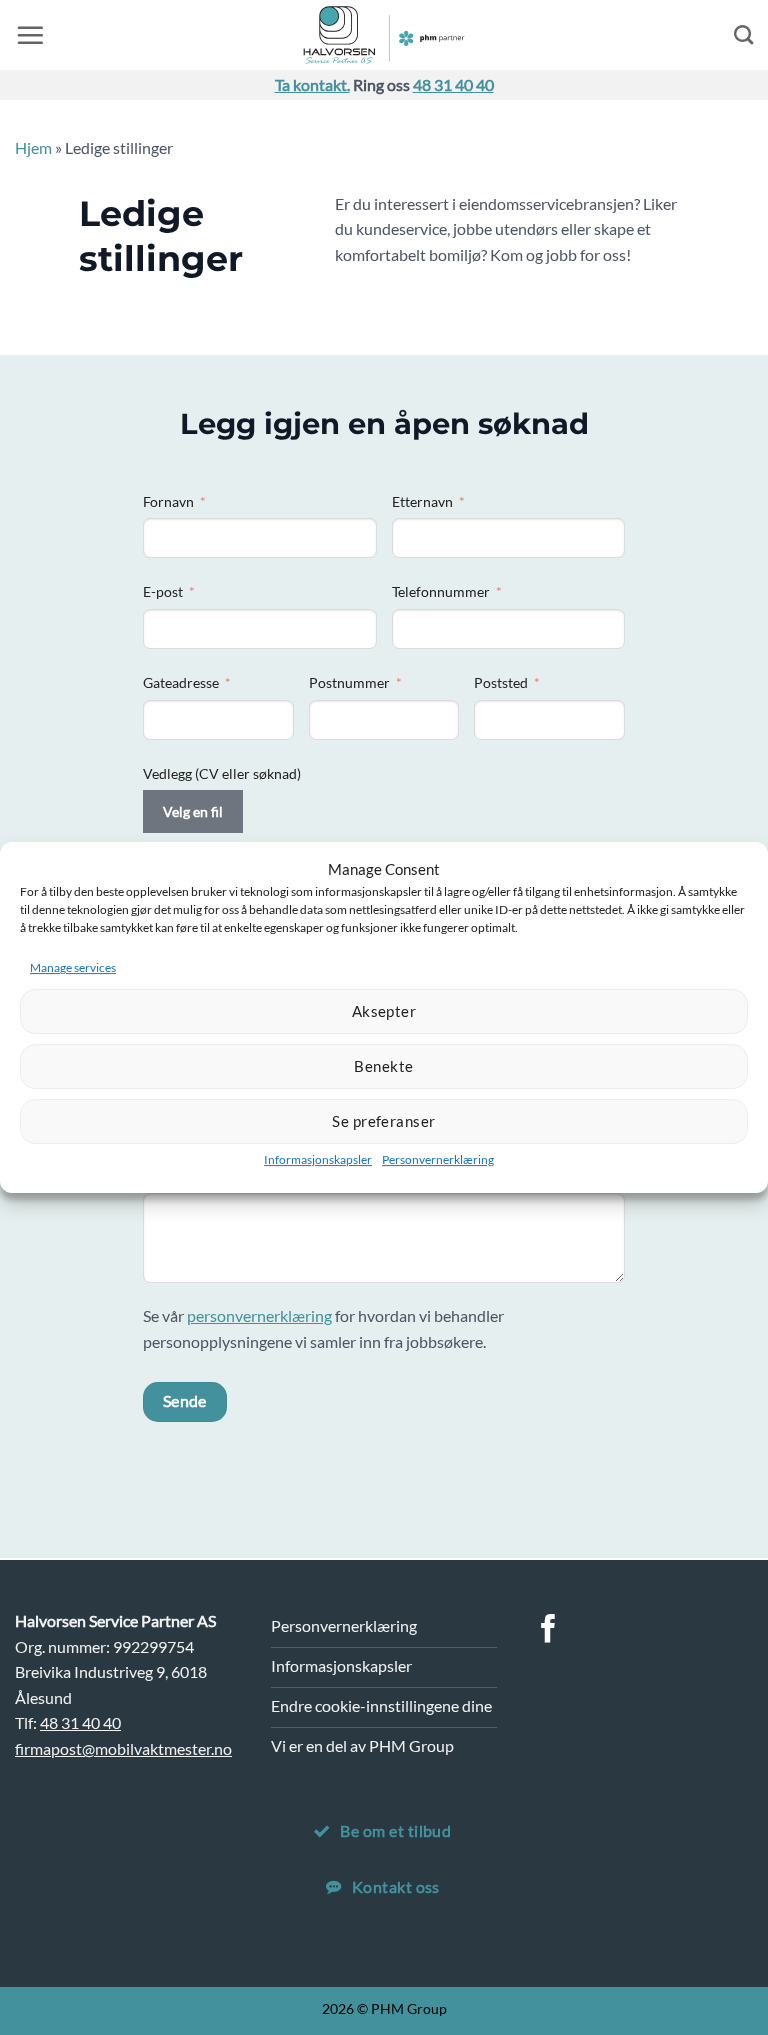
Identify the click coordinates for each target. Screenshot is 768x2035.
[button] (30, 35)
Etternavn (422, 501)
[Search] (743, 34)
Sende (185, 1401)
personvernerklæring (259, 1315)
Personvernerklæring (438, 1159)
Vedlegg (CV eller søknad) (222, 773)
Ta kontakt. (312, 84)
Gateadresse (181, 682)
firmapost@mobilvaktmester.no (123, 1748)
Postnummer (349, 682)
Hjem (33, 147)
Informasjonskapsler (318, 1159)
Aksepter (384, 1011)
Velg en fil (193, 811)
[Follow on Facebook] (548, 1631)
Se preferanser (383, 1121)
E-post (163, 591)
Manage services (73, 967)
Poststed (501, 682)
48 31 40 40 (453, 84)
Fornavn (168, 501)
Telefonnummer (441, 591)
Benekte (383, 1066)
